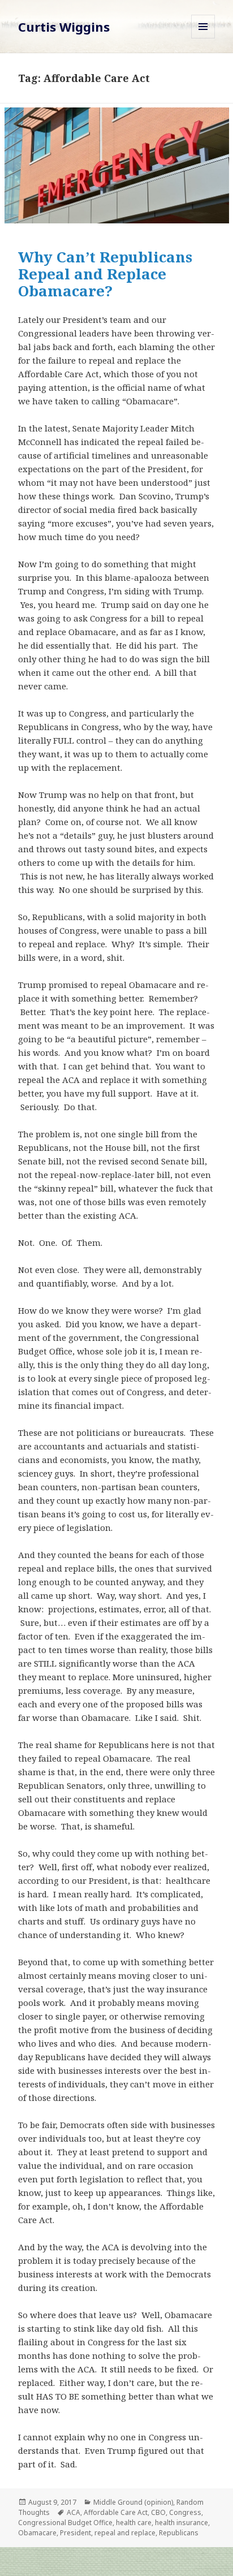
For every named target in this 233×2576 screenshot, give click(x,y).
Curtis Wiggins (64, 27)
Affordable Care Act (116, 2512)
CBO (158, 2512)
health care (134, 2523)
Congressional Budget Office (65, 2523)
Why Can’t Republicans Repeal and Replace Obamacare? (105, 274)
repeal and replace (125, 2533)
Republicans (179, 2533)
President (75, 2533)
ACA (74, 2512)
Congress (185, 2512)
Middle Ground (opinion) (133, 2502)
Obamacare (37, 2533)
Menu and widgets (203, 38)
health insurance (182, 2523)
